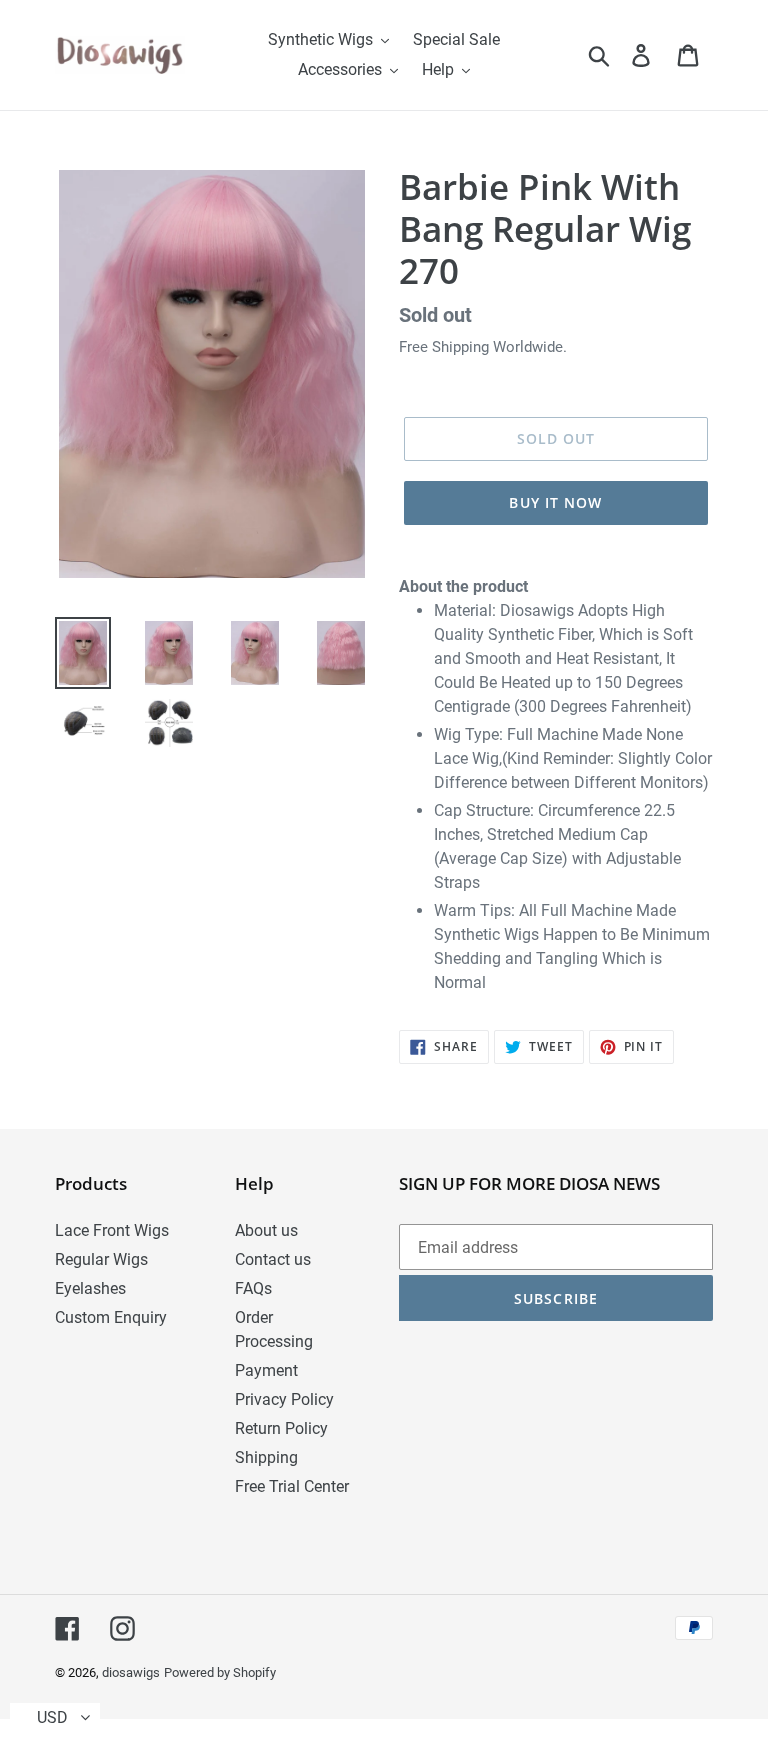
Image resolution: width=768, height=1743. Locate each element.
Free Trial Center (292, 1486)
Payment (266, 1370)
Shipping (266, 1457)
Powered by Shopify (220, 1672)
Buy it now (555, 502)
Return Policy (281, 1428)
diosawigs (131, 1672)
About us (266, 1230)
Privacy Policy (284, 1399)
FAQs (253, 1288)
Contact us (273, 1259)
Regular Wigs (101, 1259)
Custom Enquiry (111, 1317)
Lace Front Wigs (112, 1230)
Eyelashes (90, 1288)
